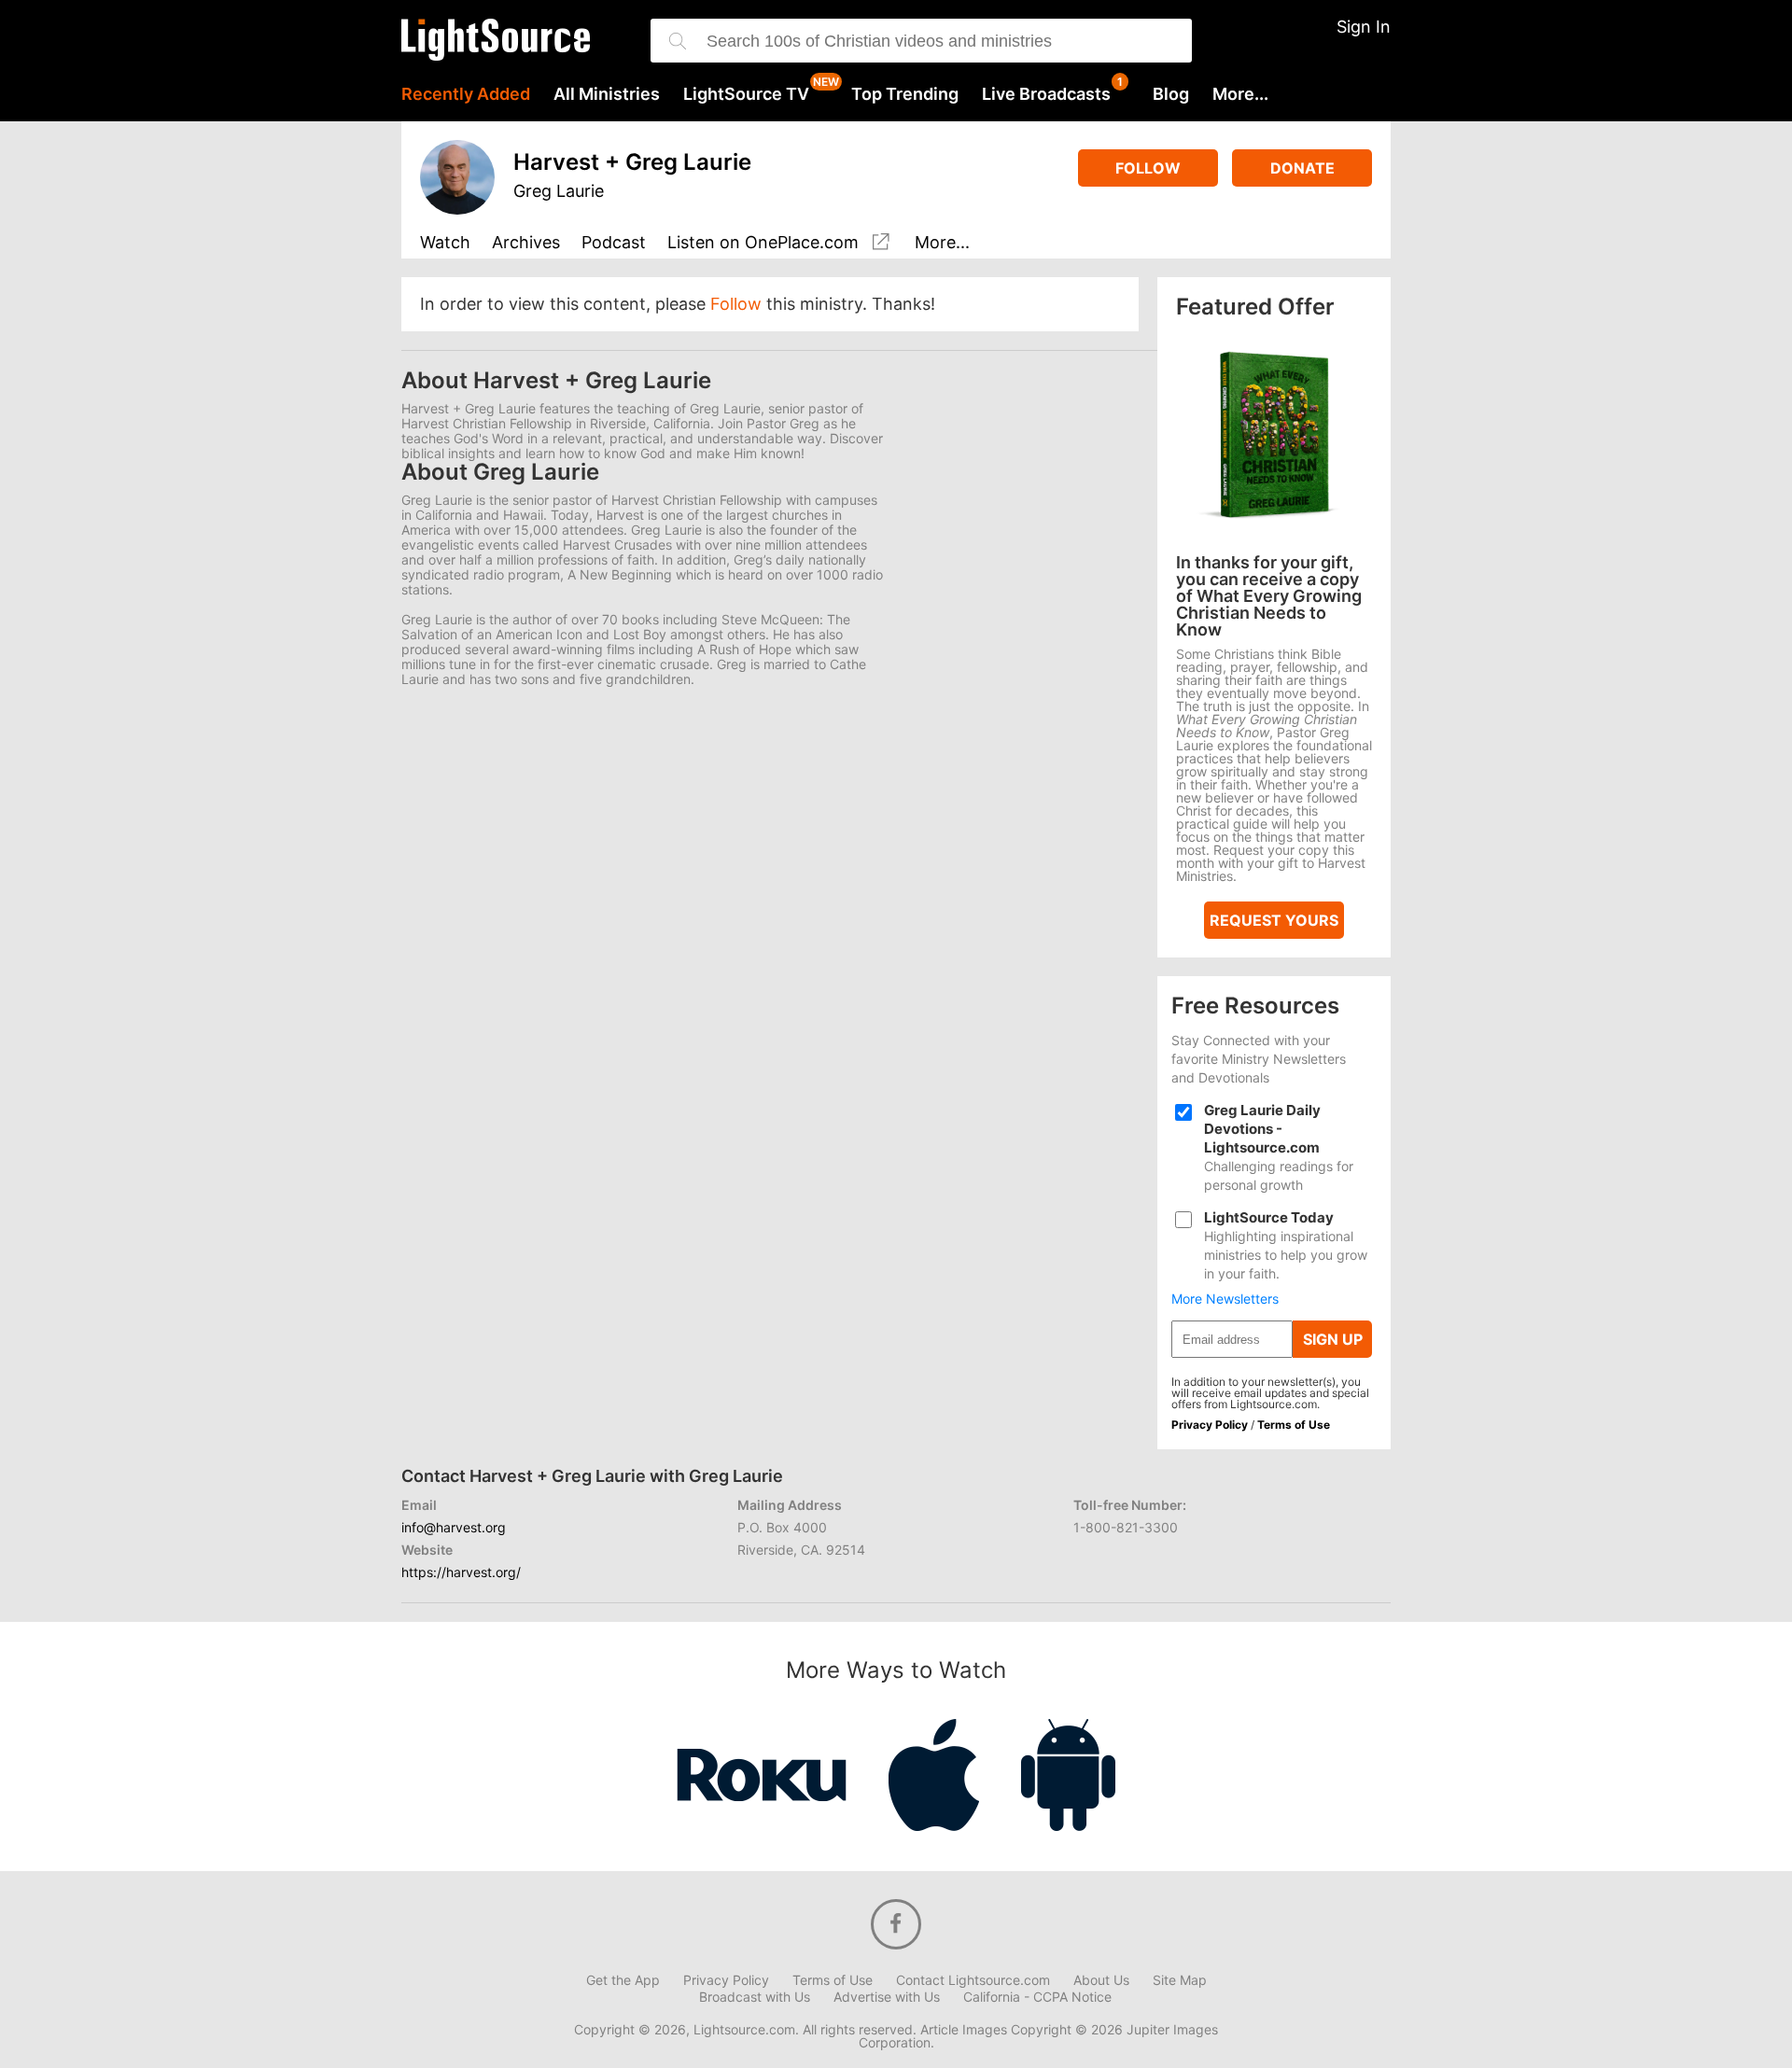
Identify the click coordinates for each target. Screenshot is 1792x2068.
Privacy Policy (1210, 1425)
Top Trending (905, 94)
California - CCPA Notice (1037, 1997)
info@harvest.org (454, 1527)
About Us (1101, 1980)
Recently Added (466, 94)
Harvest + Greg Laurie (632, 162)
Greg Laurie (559, 191)
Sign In (1364, 27)
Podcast (614, 243)
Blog (1171, 94)
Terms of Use (1294, 1425)
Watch (445, 243)
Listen (763, 243)
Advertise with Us (887, 1997)
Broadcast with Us (755, 1997)
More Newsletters (1225, 1299)
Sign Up (1333, 1339)
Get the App (623, 1980)
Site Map (1180, 1980)
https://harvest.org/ (461, 1572)
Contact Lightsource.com (973, 1980)
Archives (526, 243)
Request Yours (1274, 920)
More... (1240, 94)
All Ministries (607, 94)
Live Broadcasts (1046, 94)
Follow (1148, 168)
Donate (1302, 168)
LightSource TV (746, 94)
